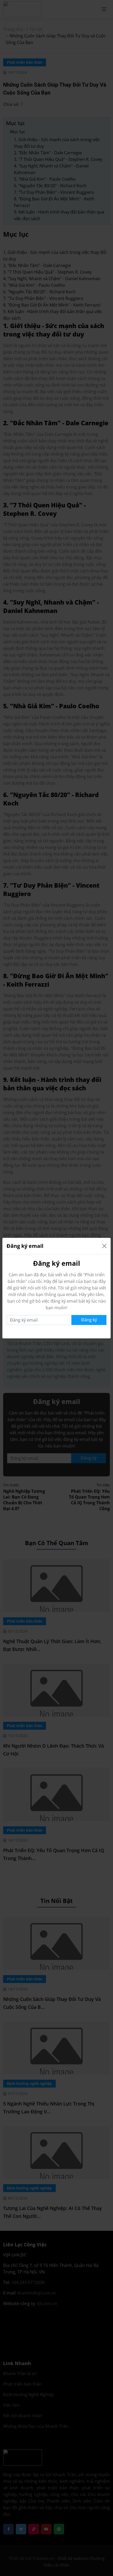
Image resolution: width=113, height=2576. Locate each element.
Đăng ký (89, 1320)
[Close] (104, 1246)
